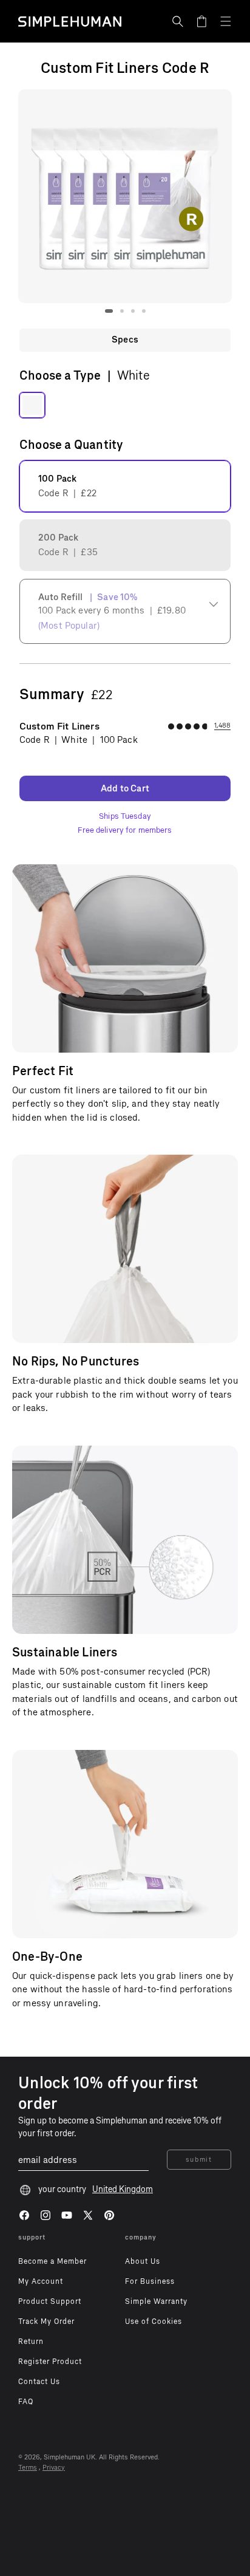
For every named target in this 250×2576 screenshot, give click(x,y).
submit (199, 2160)
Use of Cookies (154, 2321)
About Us (143, 2261)
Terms (28, 2468)
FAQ (26, 2402)
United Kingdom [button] (123, 2189)
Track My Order (46, 2321)
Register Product (50, 2362)
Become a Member (52, 2261)
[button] (178, 21)
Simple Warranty (156, 2301)
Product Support (50, 2301)
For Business (150, 2281)
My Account (41, 2281)
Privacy (54, 2468)
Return (31, 2342)
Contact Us (39, 2382)
